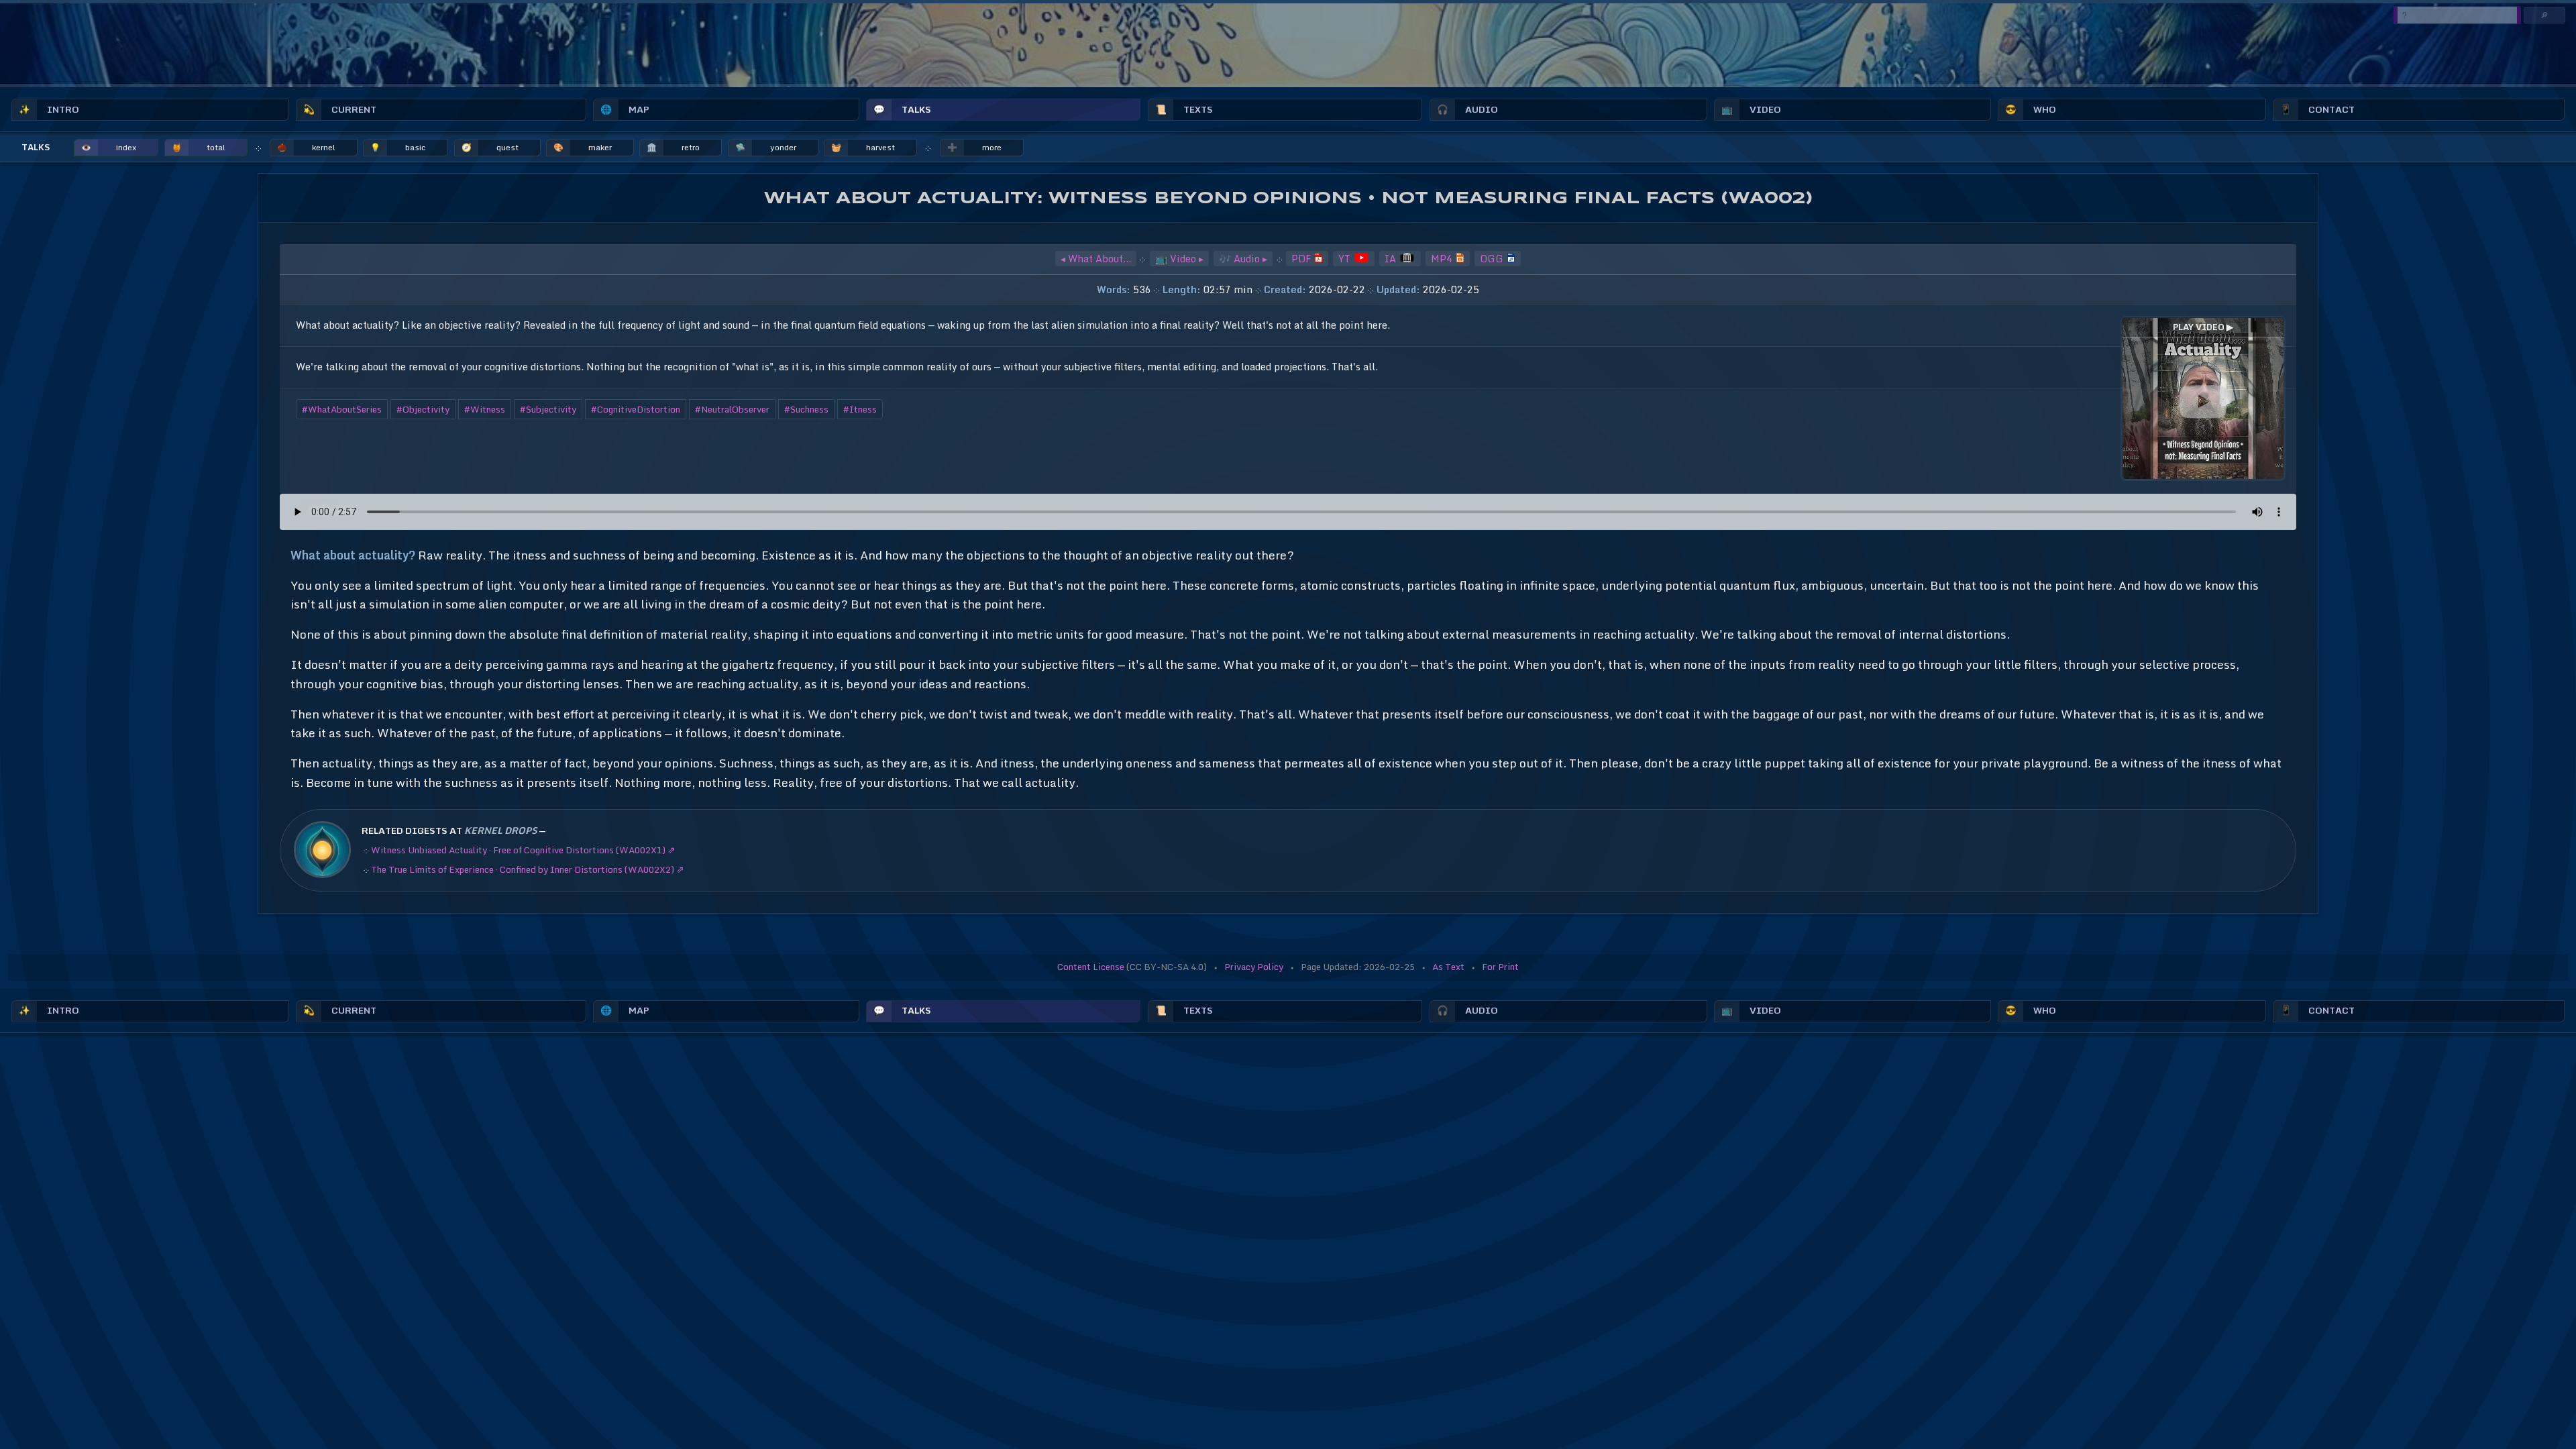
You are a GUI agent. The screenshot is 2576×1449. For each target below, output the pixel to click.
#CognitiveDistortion (636, 409)
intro (49, 109)
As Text (1448, 967)
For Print (1500, 967)
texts (1184, 109)
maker (583, 147)
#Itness (860, 409)
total (199, 147)
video (1751, 109)
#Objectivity (423, 409)
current (340, 109)
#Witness (485, 409)
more (974, 147)
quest (490, 147)
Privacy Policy (1254, 967)
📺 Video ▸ (1179, 259)
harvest (863, 147)
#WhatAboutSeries (342, 409)
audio (1467, 109)
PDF (1302, 259)
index (109, 147)
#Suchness (806, 409)
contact (2317, 109)
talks (902, 109)
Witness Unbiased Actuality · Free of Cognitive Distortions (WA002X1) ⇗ (523, 850)
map (625, 109)
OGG (1493, 259)
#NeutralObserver (732, 409)
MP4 (1443, 259)
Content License (1091, 967)
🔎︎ (2544, 15)
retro (673, 147)
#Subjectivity (548, 409)
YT (1346, 259)
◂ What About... (1096, 259)
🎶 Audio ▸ (1243, 259)
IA (1392, 259)
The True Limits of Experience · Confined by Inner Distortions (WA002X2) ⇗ (528, 869)
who (2031, 109)
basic (398, 147)
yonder (766, 147)
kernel (306, 147)
